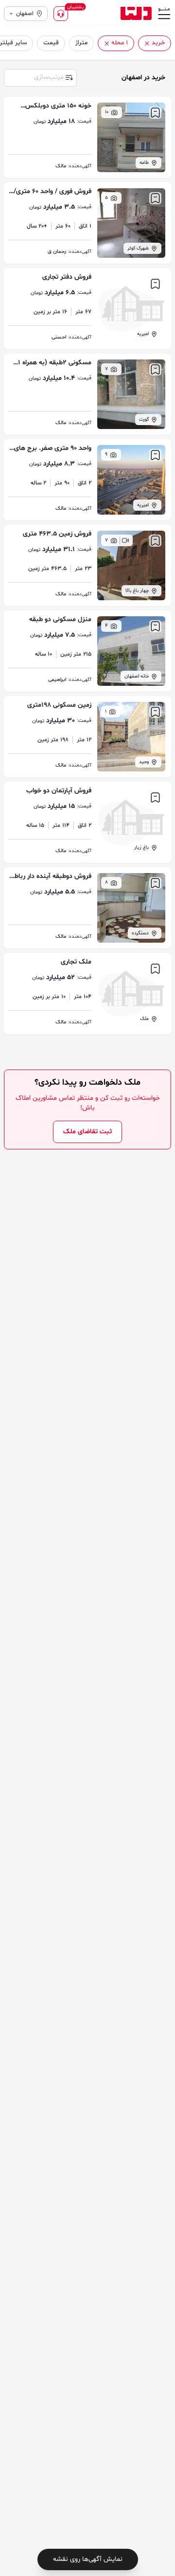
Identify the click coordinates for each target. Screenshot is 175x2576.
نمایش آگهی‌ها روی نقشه (88, 2559)
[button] (147, 44)
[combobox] (40, 77)
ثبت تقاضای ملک (87, 1132)
